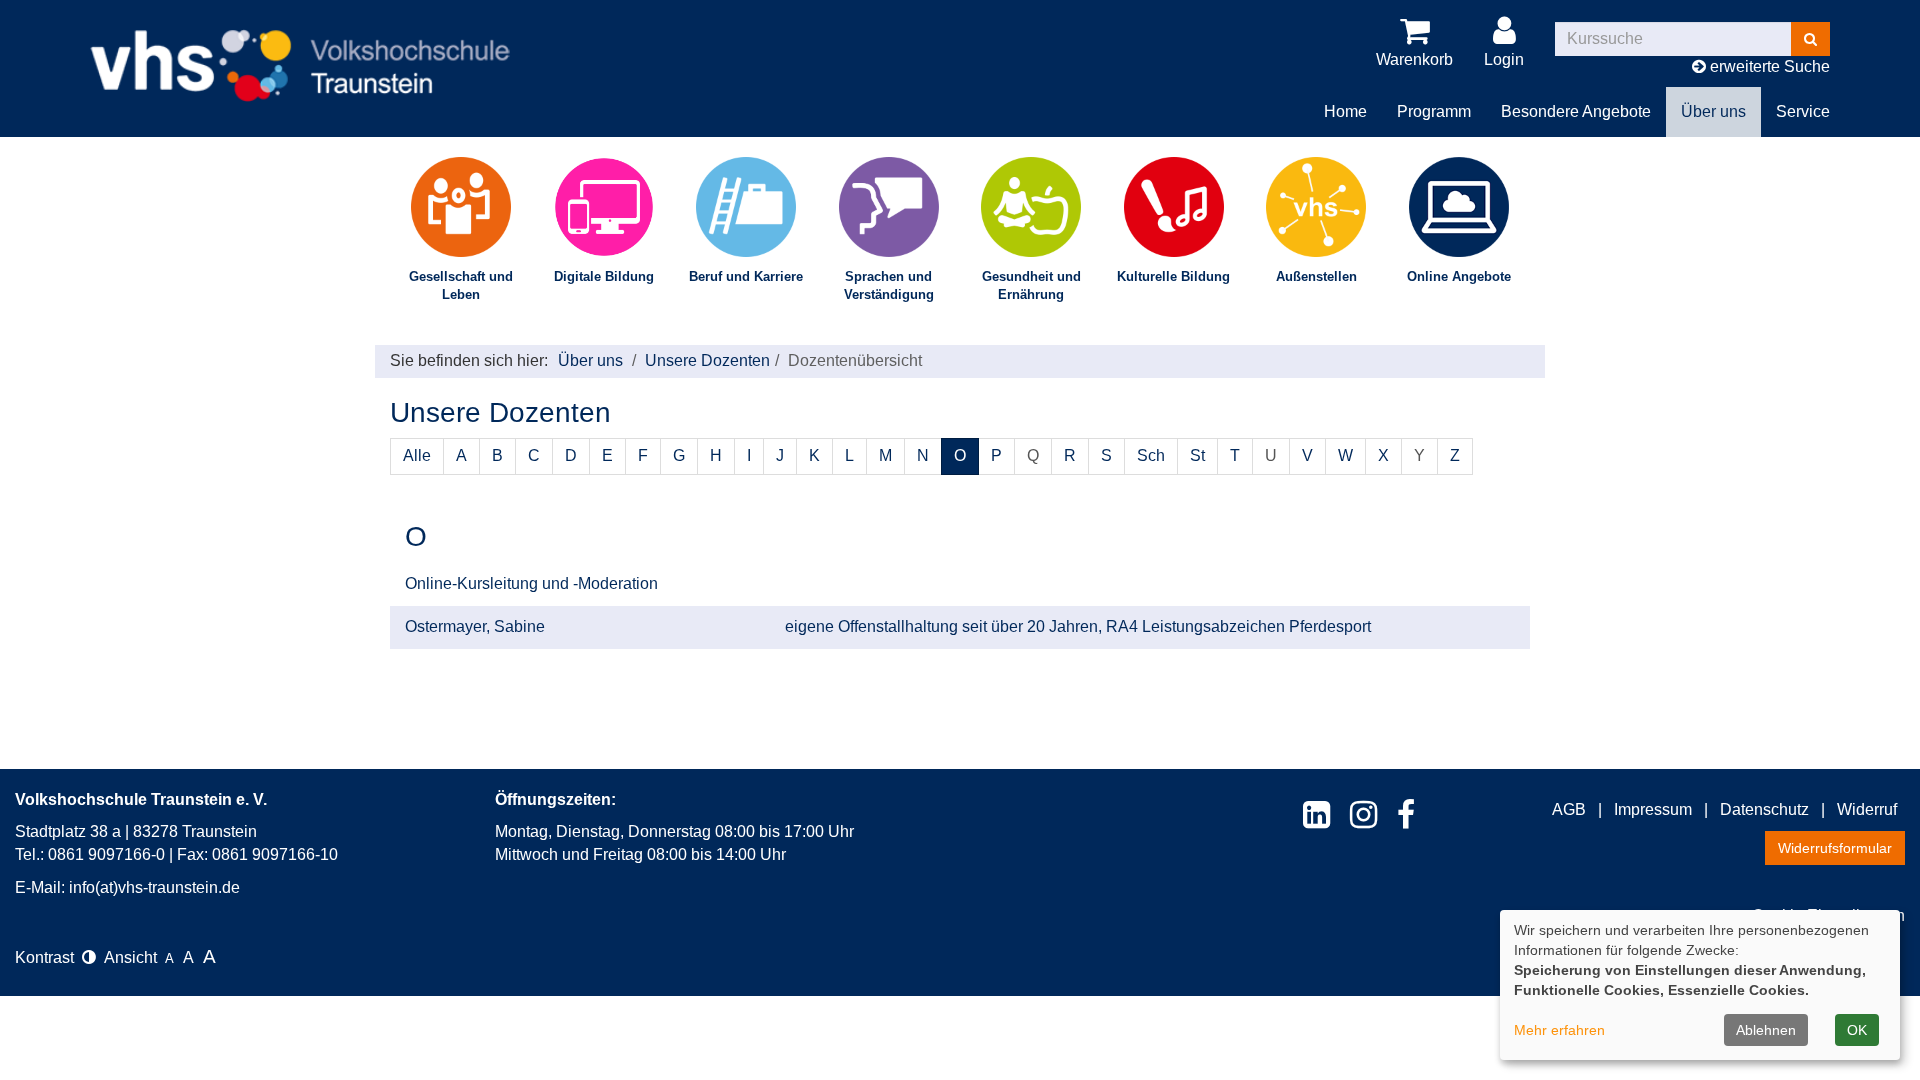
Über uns (590, 360)
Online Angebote (1459, 276)
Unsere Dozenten (707, 360)
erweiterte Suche (1768, 66)
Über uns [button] (1713, 111)
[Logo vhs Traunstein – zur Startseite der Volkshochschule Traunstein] (300, 49)
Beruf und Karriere (746, 276)
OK (1857, 1030)
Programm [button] (1434, 111)
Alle (417, 455)
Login (1504, 59)
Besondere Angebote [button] (1576, 111)
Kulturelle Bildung (1173, 276)
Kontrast (48, 957)
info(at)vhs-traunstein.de (154, 887)
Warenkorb (1414, 59)
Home (1345, 111)
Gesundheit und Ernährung (1031, 286)
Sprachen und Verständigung (889, 286)
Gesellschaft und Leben (461, 286)
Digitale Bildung (604, 276)
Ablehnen (1766, 1030)
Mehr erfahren (1559, 1030)
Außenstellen (1316, 276)
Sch (1151, 455)
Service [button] (1803, 111)
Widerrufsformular (1835, 848)
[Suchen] (1810, 39)
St (1197, 455)
